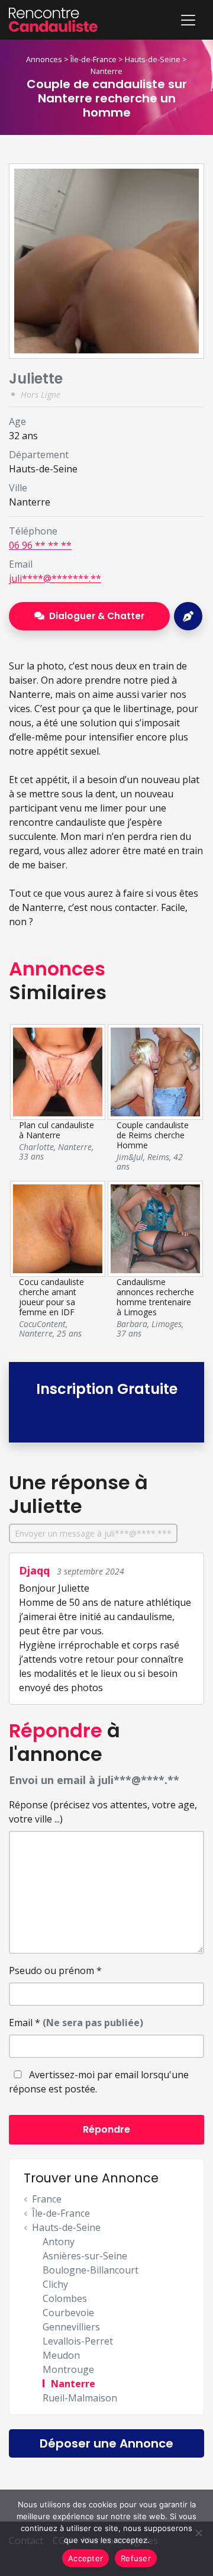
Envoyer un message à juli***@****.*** (93, 1533)
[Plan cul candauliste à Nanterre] (57, 1071)
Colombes (65, 2298)
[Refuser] (198, 2533)
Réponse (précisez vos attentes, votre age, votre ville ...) (103, 1812)
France (47, 2199)
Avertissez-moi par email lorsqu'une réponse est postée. (99, 2082)
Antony (59, 2242)
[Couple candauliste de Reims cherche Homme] (155, 1071)
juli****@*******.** (55, 578)
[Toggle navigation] (188, 20)
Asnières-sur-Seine (85, 2256)
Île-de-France (93, 59)
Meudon (61, 2355)
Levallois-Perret (78, 2341)
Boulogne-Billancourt (91, 2270)
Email (76, 2023)
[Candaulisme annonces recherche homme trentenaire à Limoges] (155, 1228)
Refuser (136, 2558)
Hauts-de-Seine (153, 59)
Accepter (85, 2558)
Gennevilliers (71, 2327)
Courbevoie (68, 2313)
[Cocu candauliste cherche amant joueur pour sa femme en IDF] (57, 1228)
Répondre (106, 2129)
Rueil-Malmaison (80, 2398)
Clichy (55, 2284)
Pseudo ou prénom (55, 1970)
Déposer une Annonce (106, 2443)
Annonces (44, 59)
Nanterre (106, 71)
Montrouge (68, 2369)
